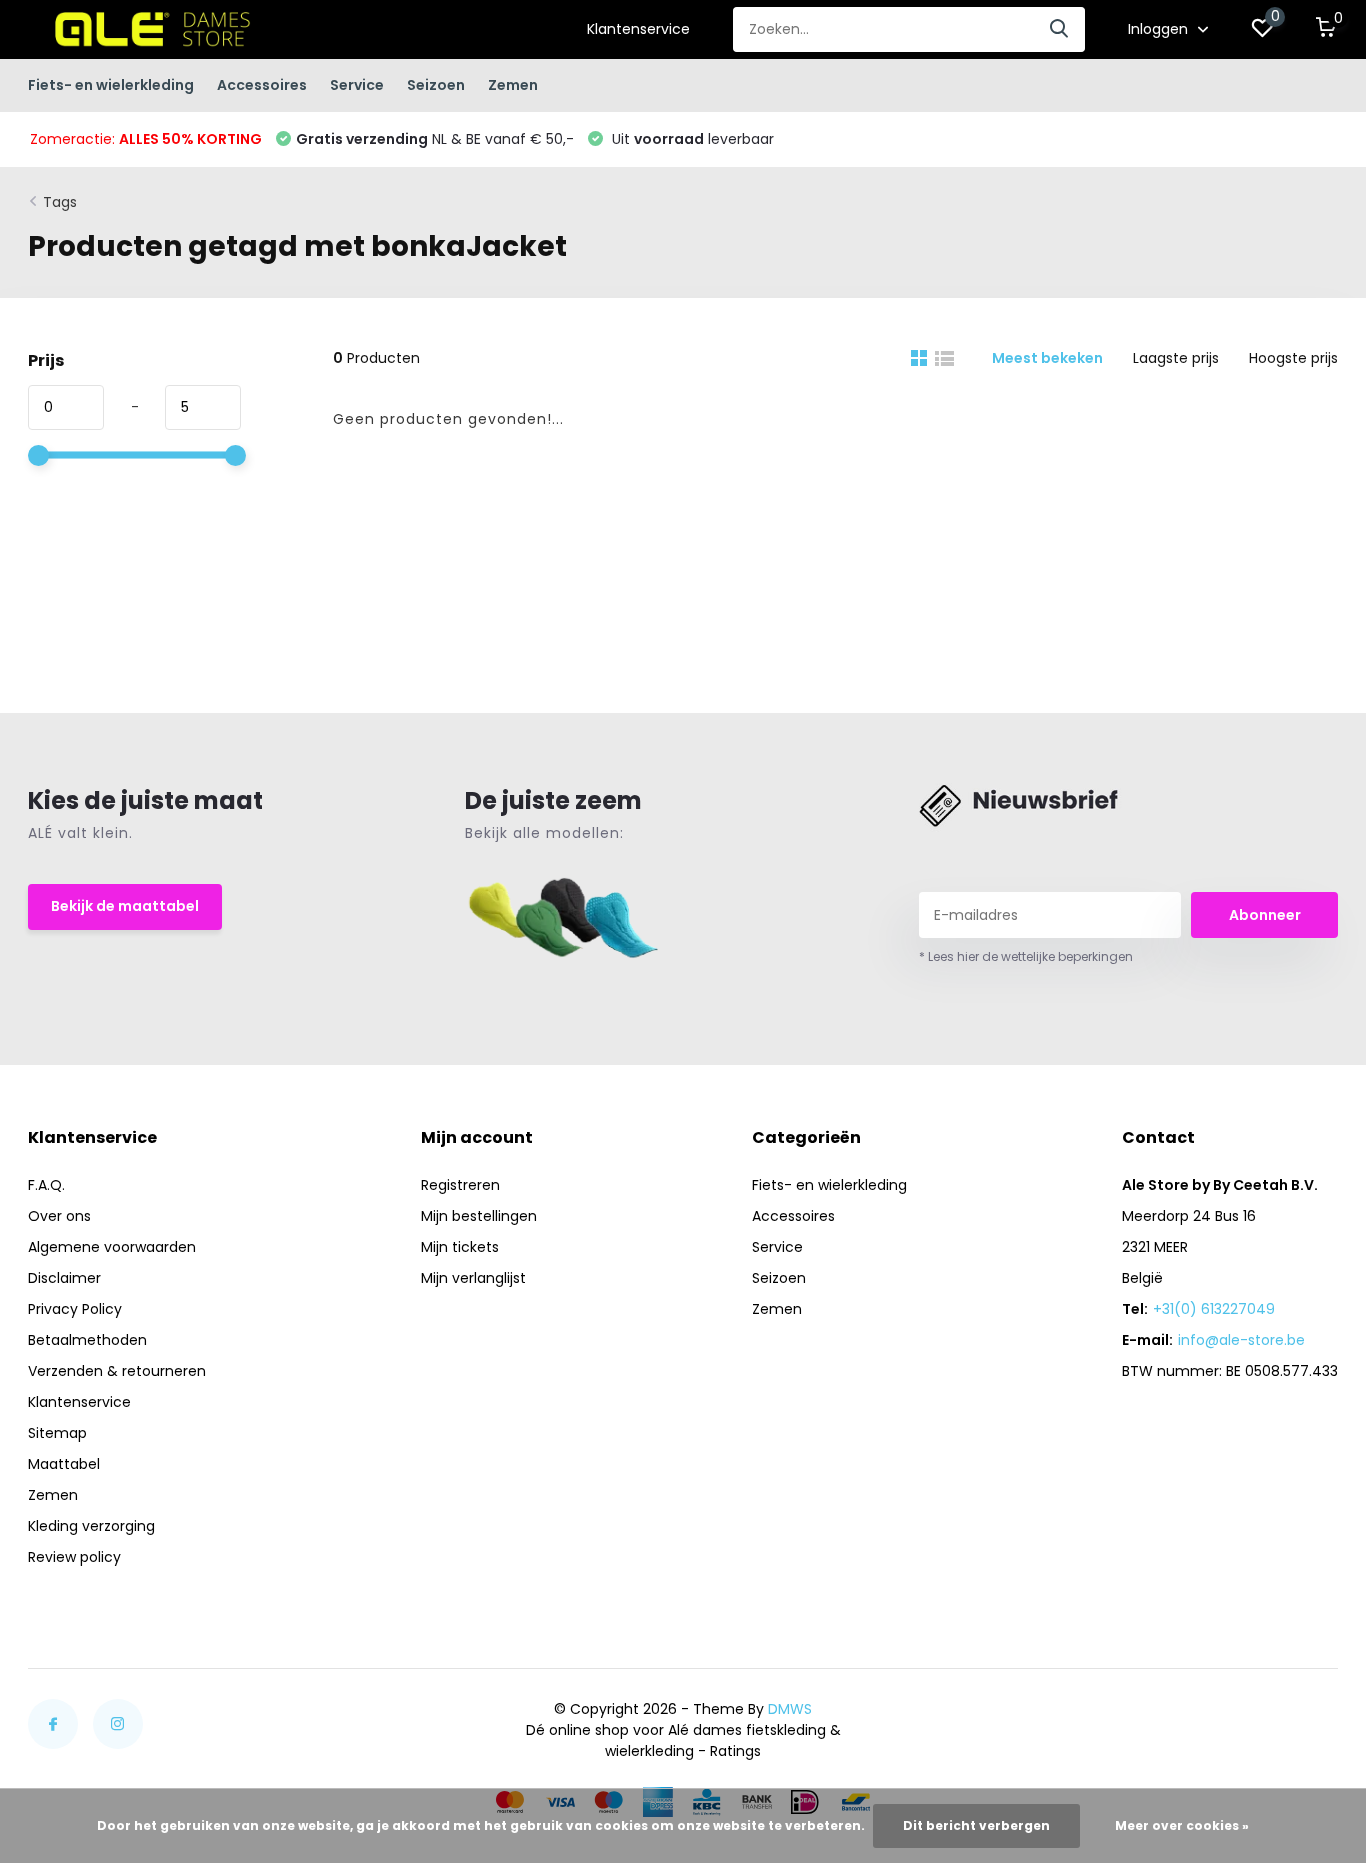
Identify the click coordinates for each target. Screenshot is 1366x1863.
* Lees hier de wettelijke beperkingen (1026, 956)
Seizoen (436, 85)
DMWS (790, 1709)
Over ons (59, 1216)
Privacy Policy (75, 1309)
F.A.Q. (46, 1185)
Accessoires (262, 85)
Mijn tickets (460, 1247)
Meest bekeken (1047, 358)
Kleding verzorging (91, 1526)
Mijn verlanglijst (473, 1278)
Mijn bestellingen (479, 1216)
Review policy (74, 1557)
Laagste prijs (1176, 358)
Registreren (460, 1185)
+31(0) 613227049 (1214, 1309)
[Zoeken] (1060, 29)
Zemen (513, 85)
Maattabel (64, 1464)
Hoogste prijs (1293, 358)
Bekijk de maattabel (125, 906)
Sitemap (57, 1433)
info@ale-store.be (1241, 1340)
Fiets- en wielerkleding (111, 85)
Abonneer (1265, 915)
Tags (60, 202)
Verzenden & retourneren (117, 1371)
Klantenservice (638, 29)
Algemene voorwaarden (112, 1247)
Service (357, 85)
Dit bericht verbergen (976, 1825)
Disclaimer (64, 1278)
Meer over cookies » (1182, 1825)
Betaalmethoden (87, 1340)
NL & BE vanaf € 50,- (435, 139)
